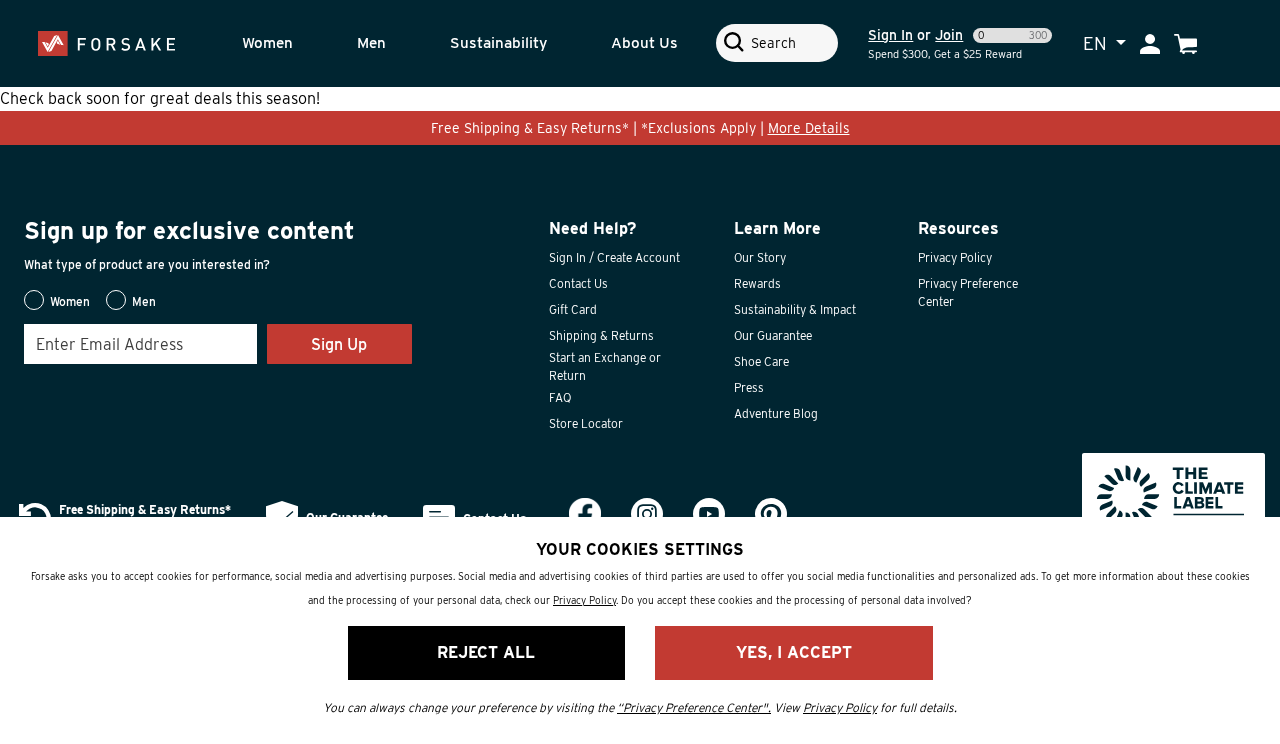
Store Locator (586, 423)
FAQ (560, 397)
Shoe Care (761, 361)
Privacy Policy (955, 257)
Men (371, 42)
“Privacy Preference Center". (694, 707)
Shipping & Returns (601, 335)
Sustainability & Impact (795, 309)
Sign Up (339, 344)
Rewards (757, 283)
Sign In (890, 35)
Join (949, 35)
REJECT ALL (486, 652)
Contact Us (578, 283)
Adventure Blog (776, 413)
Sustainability (498, 42)
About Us (644, 42)
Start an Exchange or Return (605, 366)
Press (749, 387)
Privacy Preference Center (968, 292)
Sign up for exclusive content (189, 230)
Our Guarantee (773, 335)
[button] (286, 43)
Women (267, 42)
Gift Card (573, 309)
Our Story (760, 257)
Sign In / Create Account (614, 257)
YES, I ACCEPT (794, 652)
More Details (809, 128)
